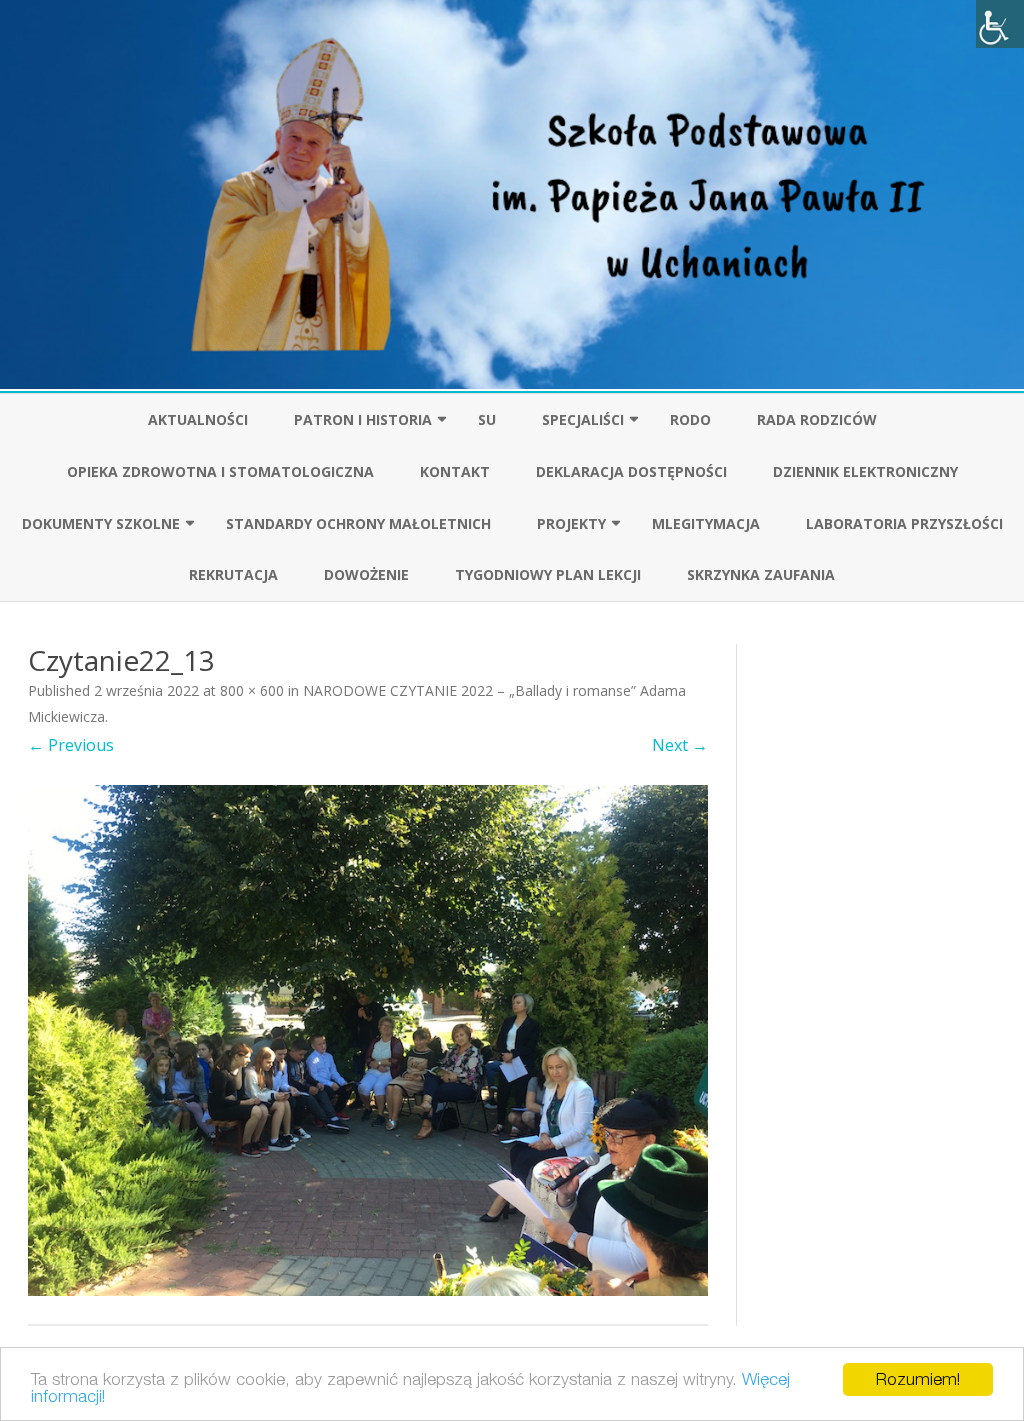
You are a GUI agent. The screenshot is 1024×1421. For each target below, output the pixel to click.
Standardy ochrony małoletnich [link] (358, 523)
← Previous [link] (71, 745)
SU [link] (487, 419)
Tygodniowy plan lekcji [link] (548, 574)
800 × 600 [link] (252, 690)
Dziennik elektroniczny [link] (865, 471)
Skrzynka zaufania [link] (761, 574)
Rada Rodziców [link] (817, 419)
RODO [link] (690, 419)
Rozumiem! (918, 1379)
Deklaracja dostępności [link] (631, 471)
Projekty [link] (571, 523)
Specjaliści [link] (583, 419)
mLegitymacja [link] (706, 523)
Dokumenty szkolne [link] (101, 523)
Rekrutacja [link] (233, 574)
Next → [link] (680, 745)
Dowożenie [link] (366, 574)
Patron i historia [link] (363, 419)
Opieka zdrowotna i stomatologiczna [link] (220, 471)
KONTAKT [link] (455, 471)
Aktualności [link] (198, 419)
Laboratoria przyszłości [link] (904, 523)
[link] (1000, 24)
